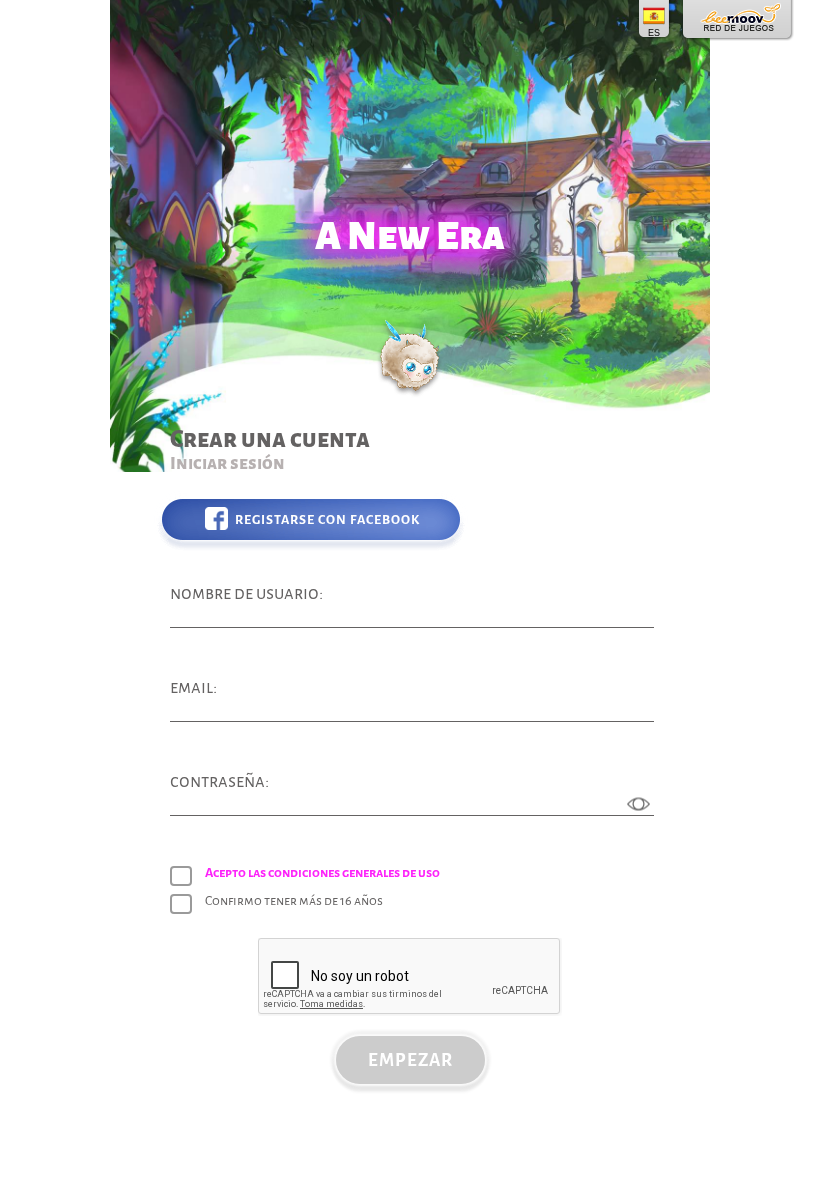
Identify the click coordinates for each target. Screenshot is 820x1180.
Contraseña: (219, 781)
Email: (193, 687)
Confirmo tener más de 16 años (294, 901)
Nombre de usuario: (246, 593)
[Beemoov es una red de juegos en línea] (738, 20)
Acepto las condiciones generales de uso (322, 873)
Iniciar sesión (227, 463)
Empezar (410, 1060)
